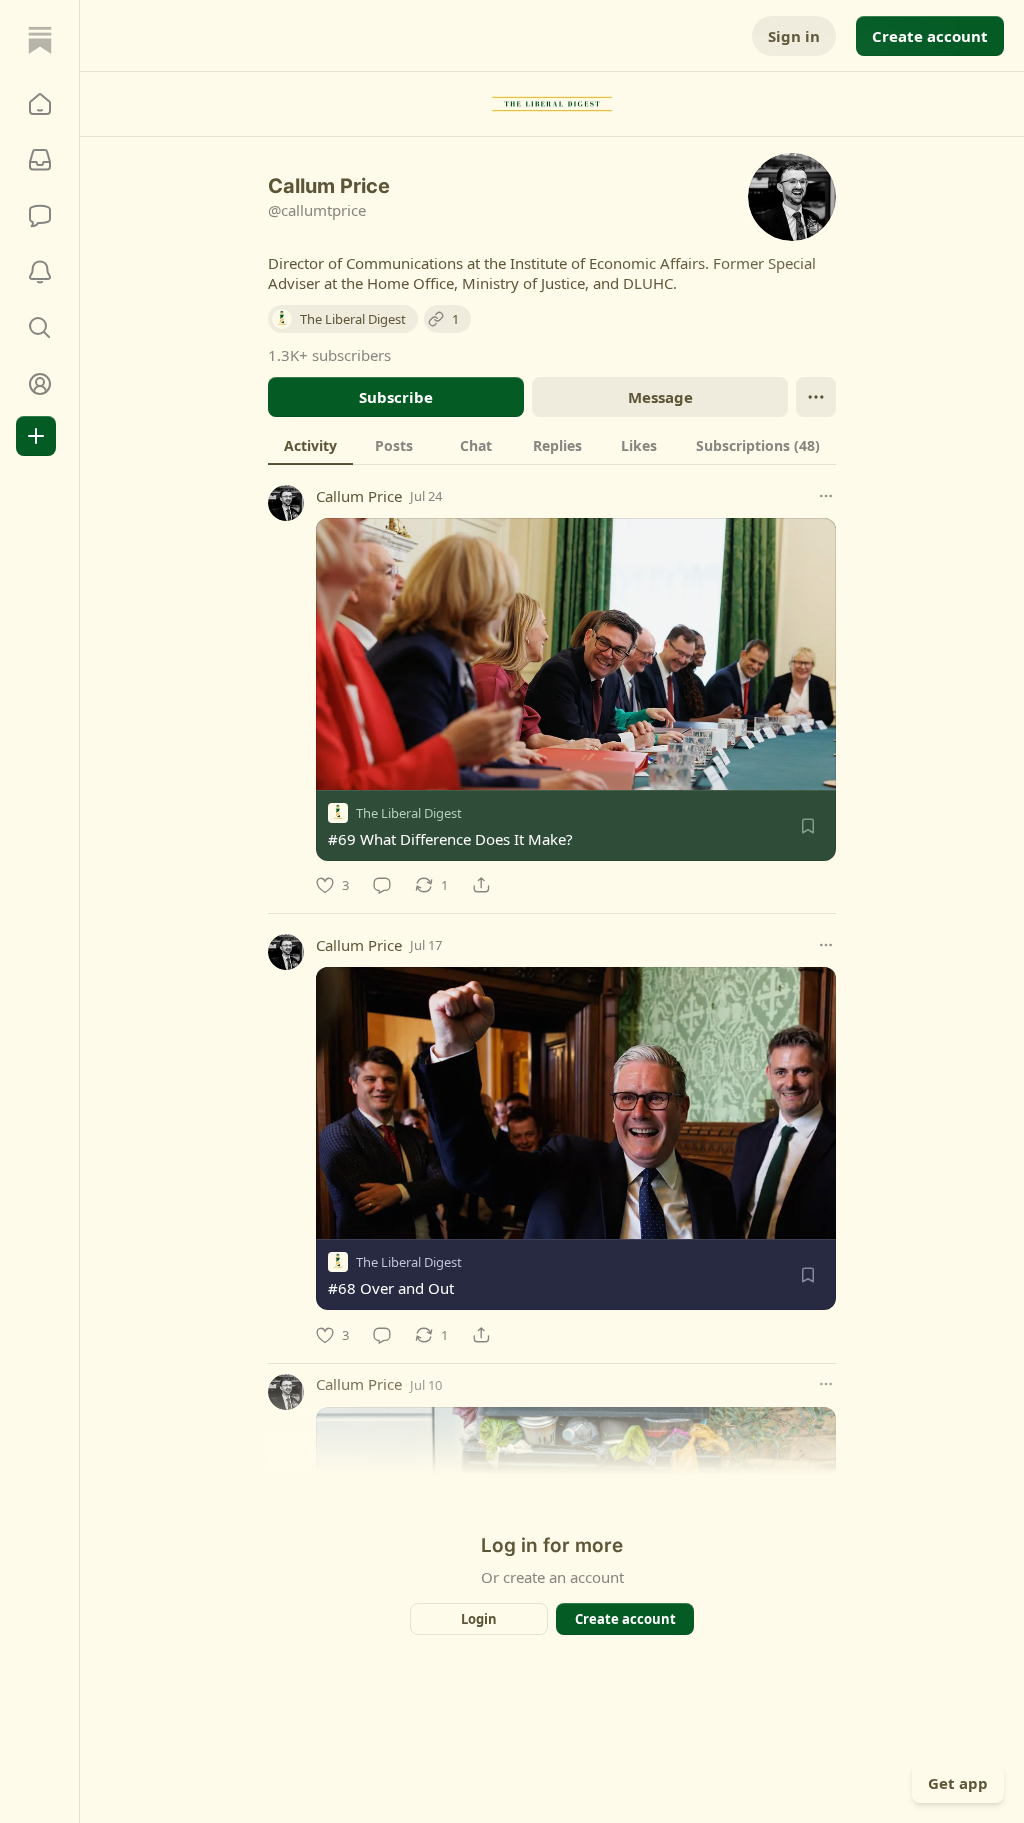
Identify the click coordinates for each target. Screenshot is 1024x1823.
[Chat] (40, 216)
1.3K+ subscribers (329, 355)
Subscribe (396, 397)
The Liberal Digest (409, 813)
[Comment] (382, 885)
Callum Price (359, 496)
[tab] (310, 445)
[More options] (826, 496)
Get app (958, 1783)
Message (660, 397)
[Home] (40, 40)
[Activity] (40, 272)
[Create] (36, 436)
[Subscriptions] (40, 160)
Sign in (794, 36)
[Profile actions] (816, 397)
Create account (930, 36)
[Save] (808, 826)
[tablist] (552, 445)
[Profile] (40, 384)
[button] (40, 104)
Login (479, 1619)
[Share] (481, 885)
